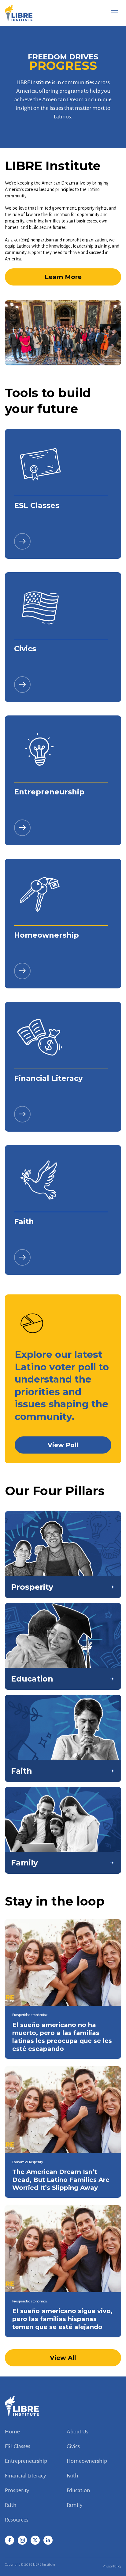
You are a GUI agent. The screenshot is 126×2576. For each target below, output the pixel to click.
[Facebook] (9, 2540)
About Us (78, 2432)
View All (63, 2358)
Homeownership (87, 2461)
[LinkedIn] (48, 2540)
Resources (17, 2520)
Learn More (63, 277)
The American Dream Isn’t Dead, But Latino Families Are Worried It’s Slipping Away (61, 2180)
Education (78, 2490)
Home (12, 2432)
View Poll (63, 1445)
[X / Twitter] (35, 2540)
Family (75, 2505)
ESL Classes (18, 2446)
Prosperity (17, 2490)
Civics (73, 2446)
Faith (72, 2476)
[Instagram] (22, 2540)
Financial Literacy (26, 2476)
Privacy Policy (112, 2566)
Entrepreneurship (26, 2461)
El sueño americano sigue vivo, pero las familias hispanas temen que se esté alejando (62, 2319)
